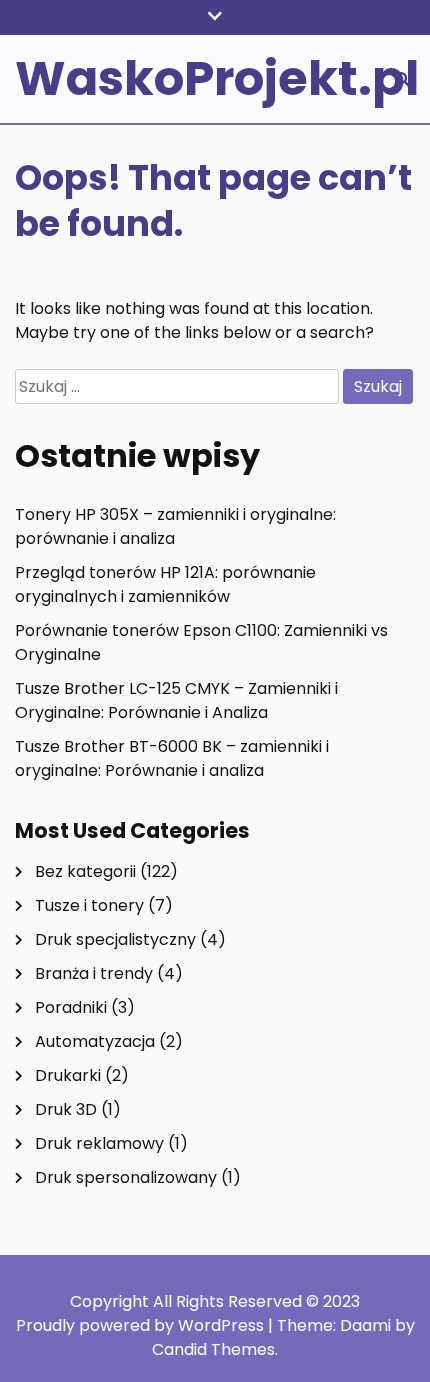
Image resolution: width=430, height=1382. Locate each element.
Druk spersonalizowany (126, 1177)
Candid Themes (213, 1349)
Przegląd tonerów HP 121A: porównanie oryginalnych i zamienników (165, 584)
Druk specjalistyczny (115, 939)
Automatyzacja (95, 1041)
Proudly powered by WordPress (142, 1325)
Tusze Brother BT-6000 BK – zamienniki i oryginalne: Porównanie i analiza (172, 758)
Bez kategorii (85, 871)
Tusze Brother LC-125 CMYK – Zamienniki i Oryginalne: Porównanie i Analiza (176, 700)
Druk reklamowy (99, 1143)
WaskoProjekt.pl (217, 78)
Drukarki (68, 1075)
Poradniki (71, 1007)
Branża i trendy (94, 973)
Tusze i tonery (89, 905)
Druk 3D (66, 1109)
